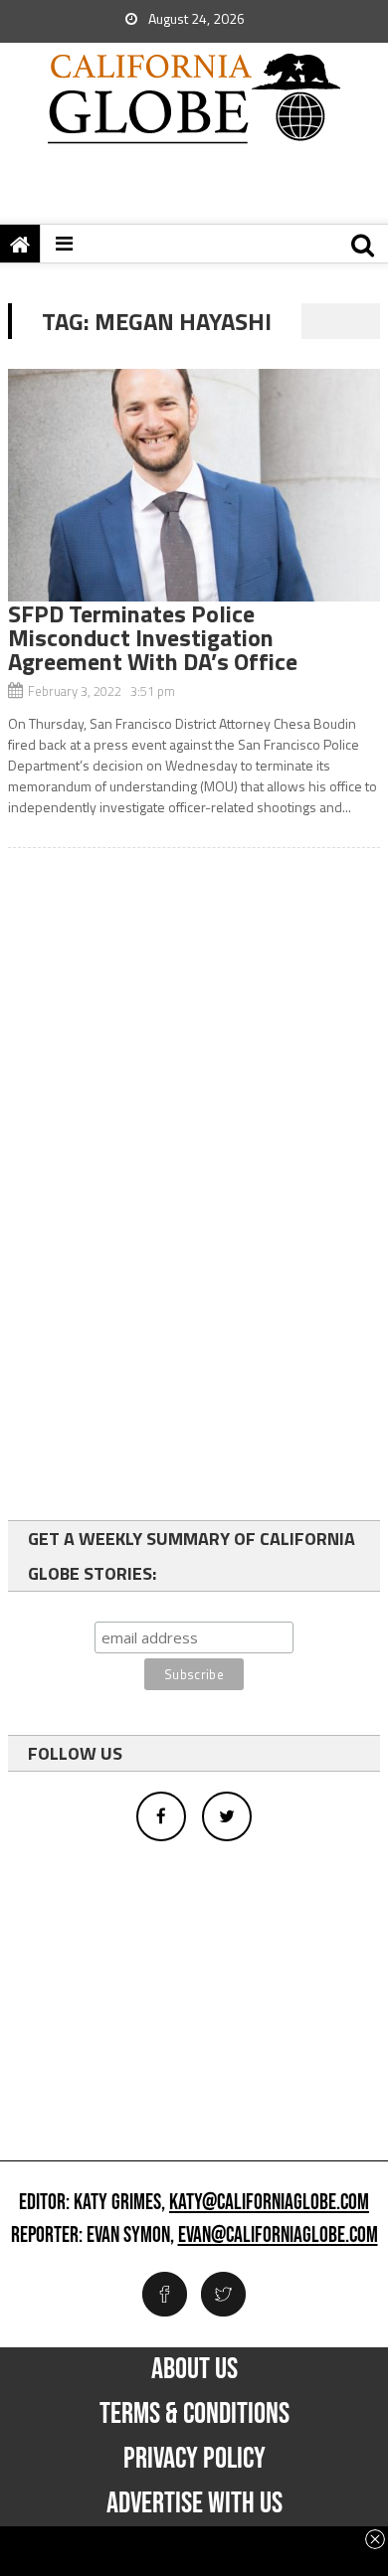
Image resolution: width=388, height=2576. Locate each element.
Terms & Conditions (194, 2414)
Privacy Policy (194, 2459)
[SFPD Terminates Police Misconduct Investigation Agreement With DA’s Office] (194, 485)
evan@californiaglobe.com (278, 2236)
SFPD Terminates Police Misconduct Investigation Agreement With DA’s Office (153, 637)
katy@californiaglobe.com (269, 2203)
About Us (194, 2369)
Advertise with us (194, 2503)
